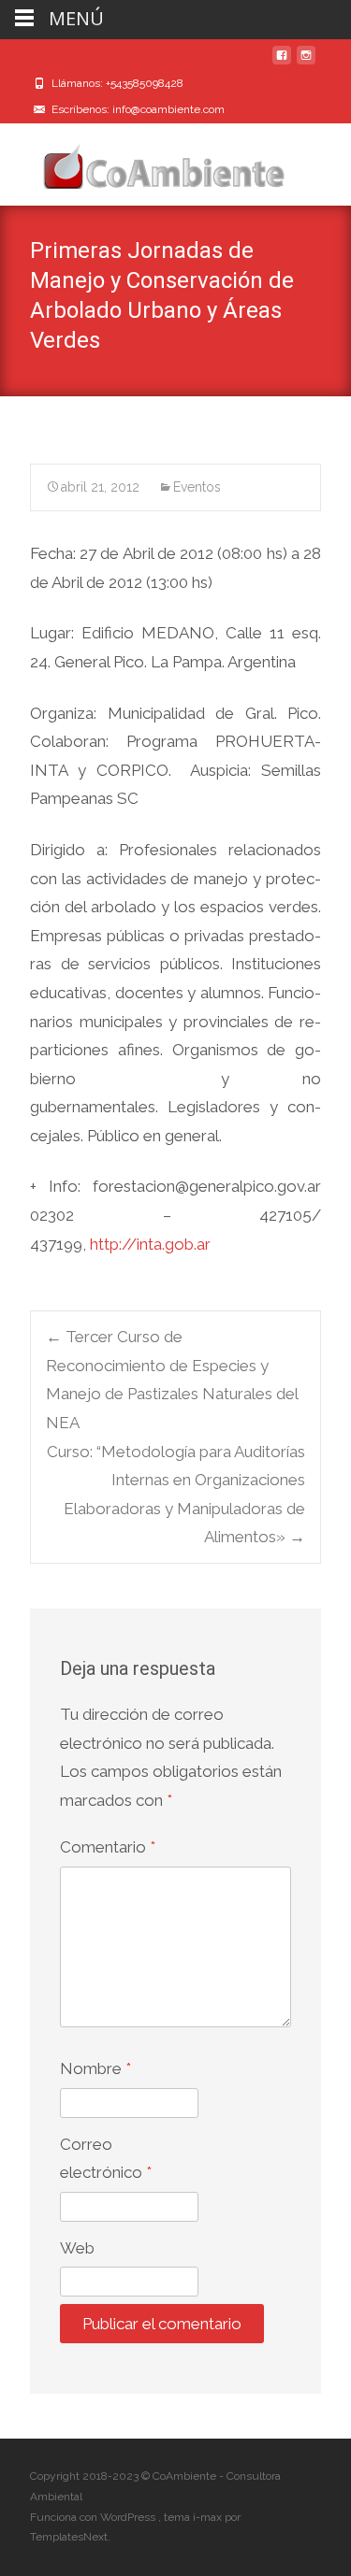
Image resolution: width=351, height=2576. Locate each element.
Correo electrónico (106, 2159)
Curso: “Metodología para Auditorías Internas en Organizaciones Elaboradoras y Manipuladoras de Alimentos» (176, 1495)
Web (77, 2248)
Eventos (197, 487)
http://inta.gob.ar (150, 1244)
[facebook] (282, 63)
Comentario (108, 1847)
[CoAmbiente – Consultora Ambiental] (146, 161)
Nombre (95, 2068)
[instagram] (306, 63)
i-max (209, 2517)
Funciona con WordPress (94, 2517)
